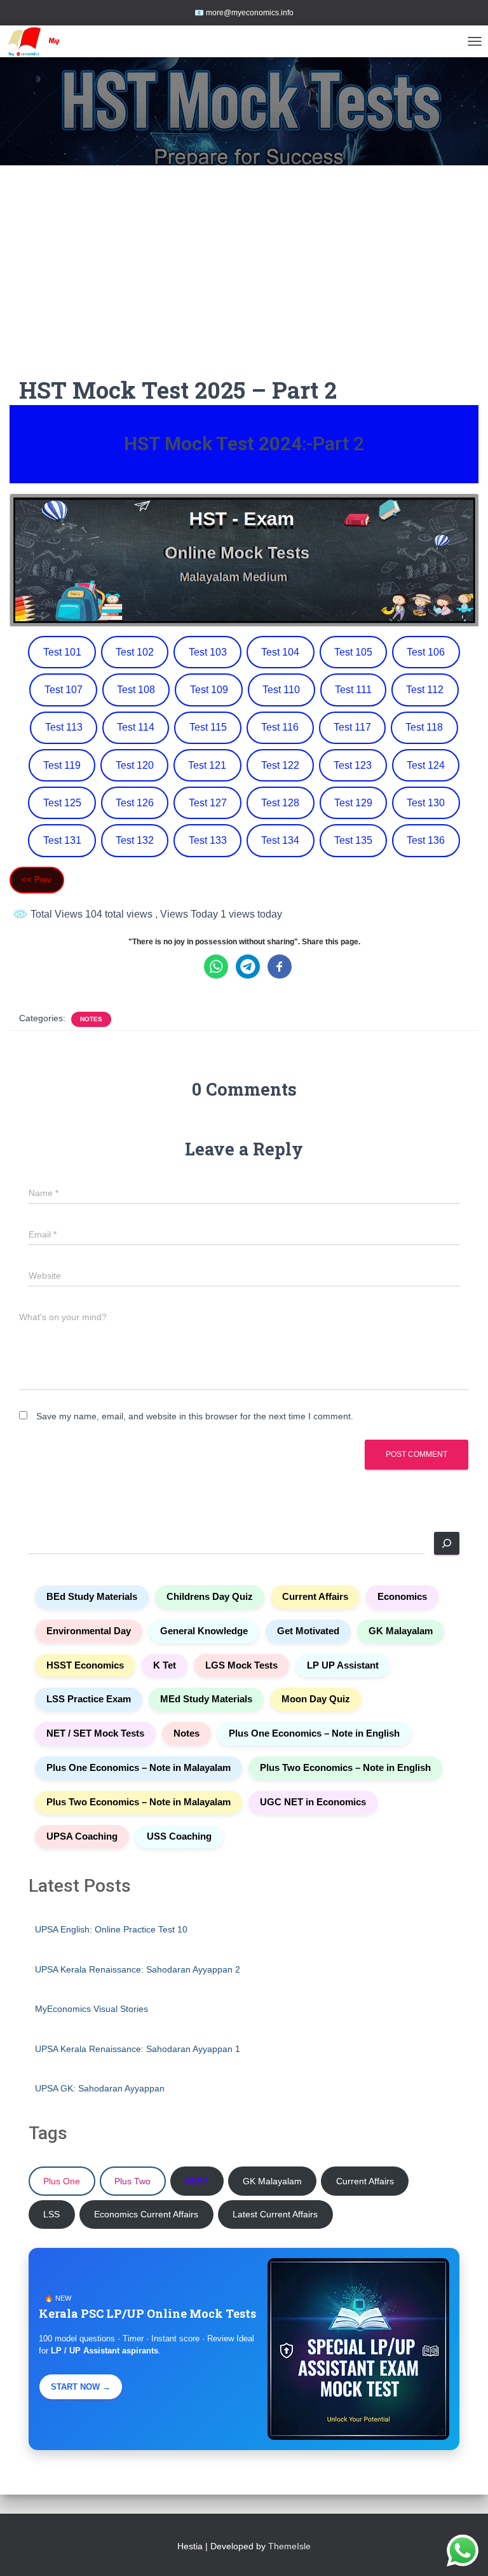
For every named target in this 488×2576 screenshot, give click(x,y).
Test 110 (281, 690)
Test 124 (426, 765)
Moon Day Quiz (316, 1699)
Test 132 (135, 840)
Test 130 (426, 803)
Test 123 (353, 765)
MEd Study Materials (206, 1699)
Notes (91, 1019)
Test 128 (280, 803)
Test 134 (280, 840)
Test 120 (135, 765)
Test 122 (280, 765)
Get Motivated (308, 1631)
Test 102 (135, 652)
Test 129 (353, 803)
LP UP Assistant (343, 1665)
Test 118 (424, 727)
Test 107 (64, 690)
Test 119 (62, 765)
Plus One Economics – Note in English (314, 1733)
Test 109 (209, 690)
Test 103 (208, 652)
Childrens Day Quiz (210, 1597)
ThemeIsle (289, 2546)
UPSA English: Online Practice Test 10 (111, 1929)
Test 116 (280, 727)
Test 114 (136, 727)
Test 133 (208, 840)
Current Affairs (315, 1597)
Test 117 (352, 727)
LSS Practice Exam (89, 1699)
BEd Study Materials (92, 1597)
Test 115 (208, 727)
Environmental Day (89, 1631)
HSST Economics (85, 1665)
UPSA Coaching (82, 1836)
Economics (402, 1597)
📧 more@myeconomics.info (244, 13)
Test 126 (135, 803)
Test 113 (64, 727)
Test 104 (280, 652)
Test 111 (353, 690)
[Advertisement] (244, 280)
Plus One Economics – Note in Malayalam (139, 1768)
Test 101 (62, 652)
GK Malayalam (401, 1631)
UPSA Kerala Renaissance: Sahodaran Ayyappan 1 (138, 2049)
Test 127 (208, 803)
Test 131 (62, 840)
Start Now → (81, 2387)
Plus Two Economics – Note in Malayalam (139, 1802)
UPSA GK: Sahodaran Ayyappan (100, 2088)
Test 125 (62, 803)
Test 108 (136, 690)
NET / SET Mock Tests (95, 1733)
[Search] (447, 1543)
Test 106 (426, 652)
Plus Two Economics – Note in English (345, 1768)
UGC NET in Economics (313, 1802)
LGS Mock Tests (241, 1665)
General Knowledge (204, 1631)
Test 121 (207, 765)
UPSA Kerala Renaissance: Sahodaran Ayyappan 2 (138, 1969)
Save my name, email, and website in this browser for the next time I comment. (195, 1416)
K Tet (165, 1665)
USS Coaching (179, 1836)
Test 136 (426, 840)
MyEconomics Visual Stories (91, 2009)
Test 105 (353, 652)
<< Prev (37, 880)
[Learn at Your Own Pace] (57, 41)
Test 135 (353, 840)
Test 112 (425, 690)
